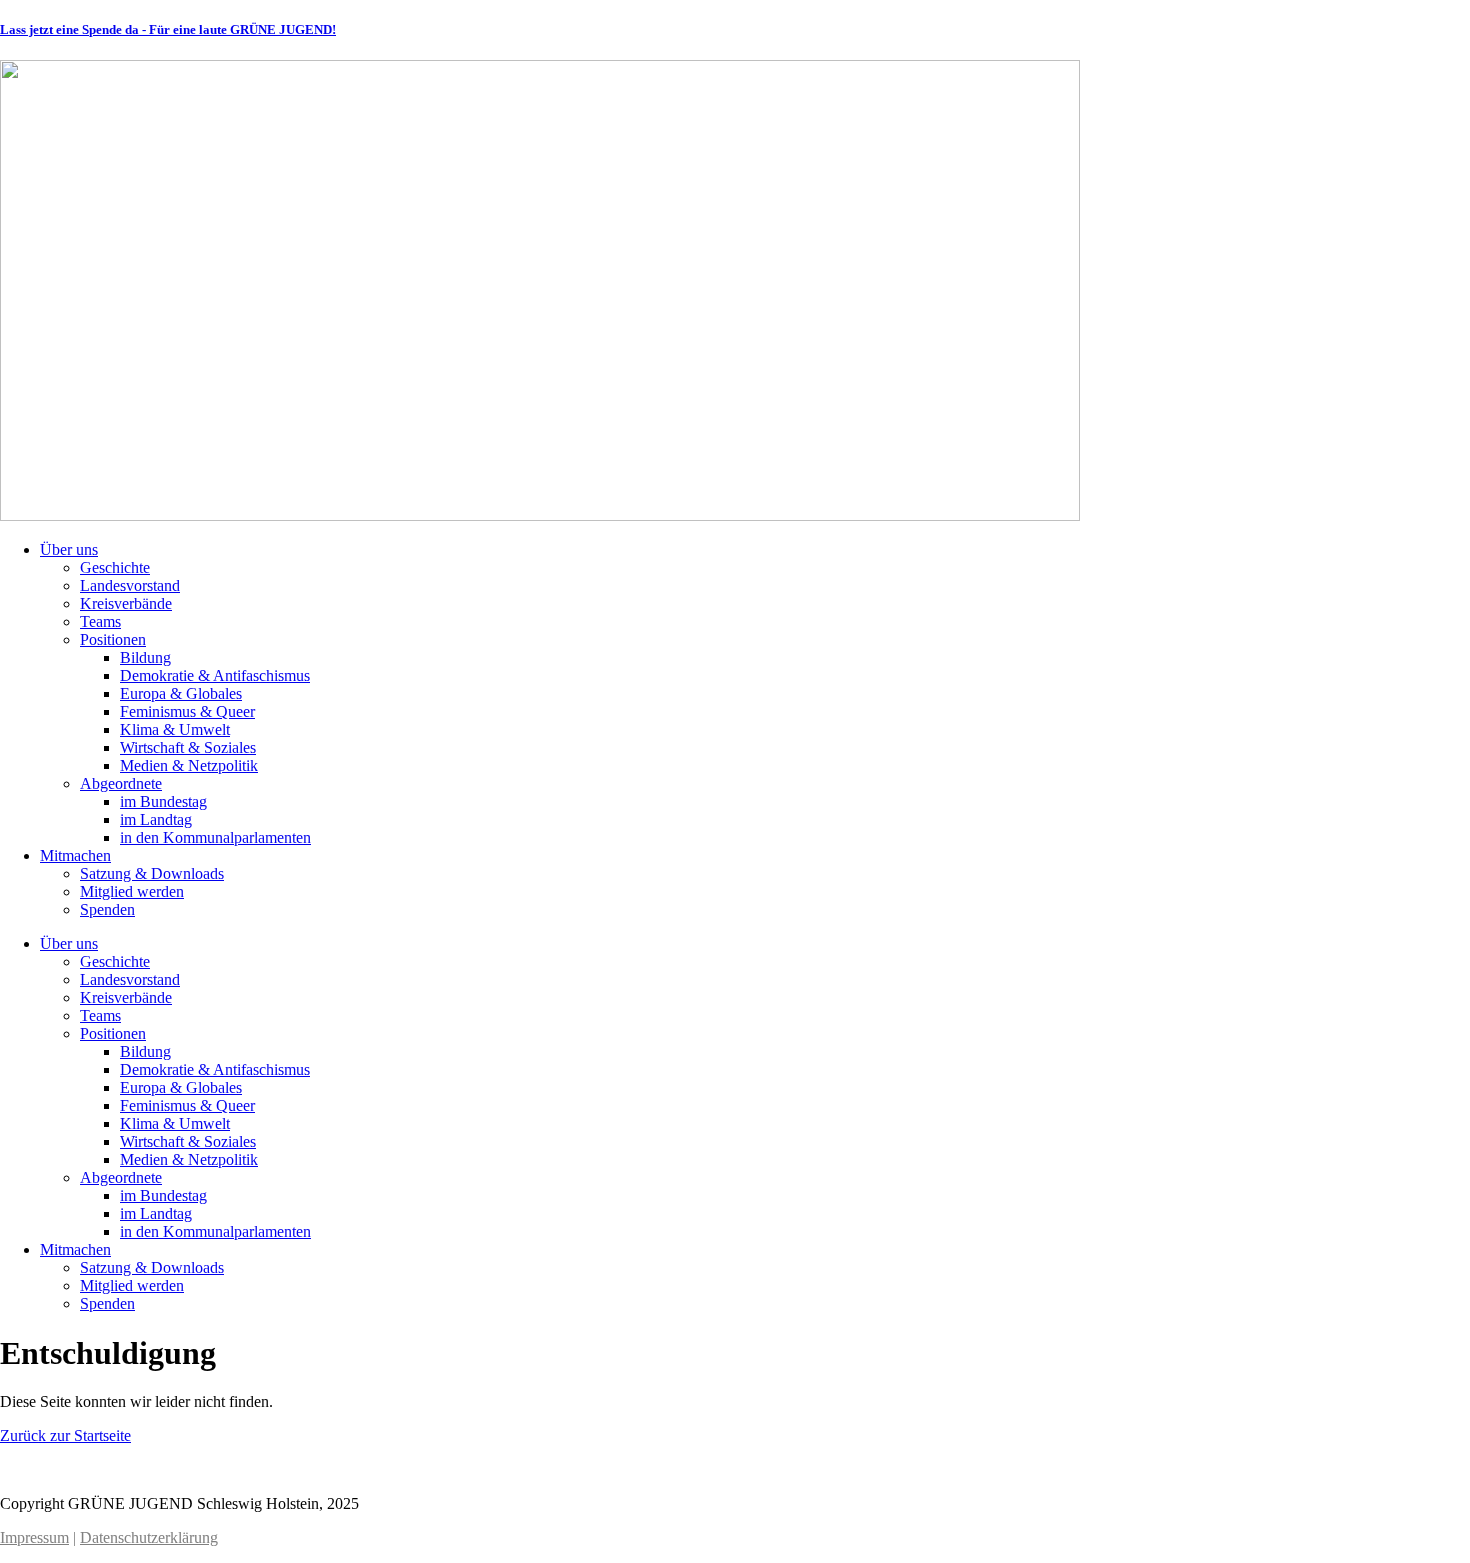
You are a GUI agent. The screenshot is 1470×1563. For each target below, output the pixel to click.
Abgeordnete (121, 783)
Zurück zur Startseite (65, 1435)
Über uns (69, 549)
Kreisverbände (126, 603)
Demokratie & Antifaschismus (215, 675)
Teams (100, 621)
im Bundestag (163, 801)
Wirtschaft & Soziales (188, 747)
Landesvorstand (130, 585)
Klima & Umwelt (175, 729)
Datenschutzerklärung (149, 1537)
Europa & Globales (181, 693)
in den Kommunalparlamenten (215, 837)
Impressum (34, 1537)
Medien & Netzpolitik (189, 765)
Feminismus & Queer (187, 711)
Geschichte (115, 567)
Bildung (145, 657)
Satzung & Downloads (152, 873)
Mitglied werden (132, 891)
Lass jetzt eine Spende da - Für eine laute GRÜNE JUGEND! (168, 29)
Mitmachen (75, 855)
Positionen (113, 639)
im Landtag (156, 819)
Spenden (107, 909)
